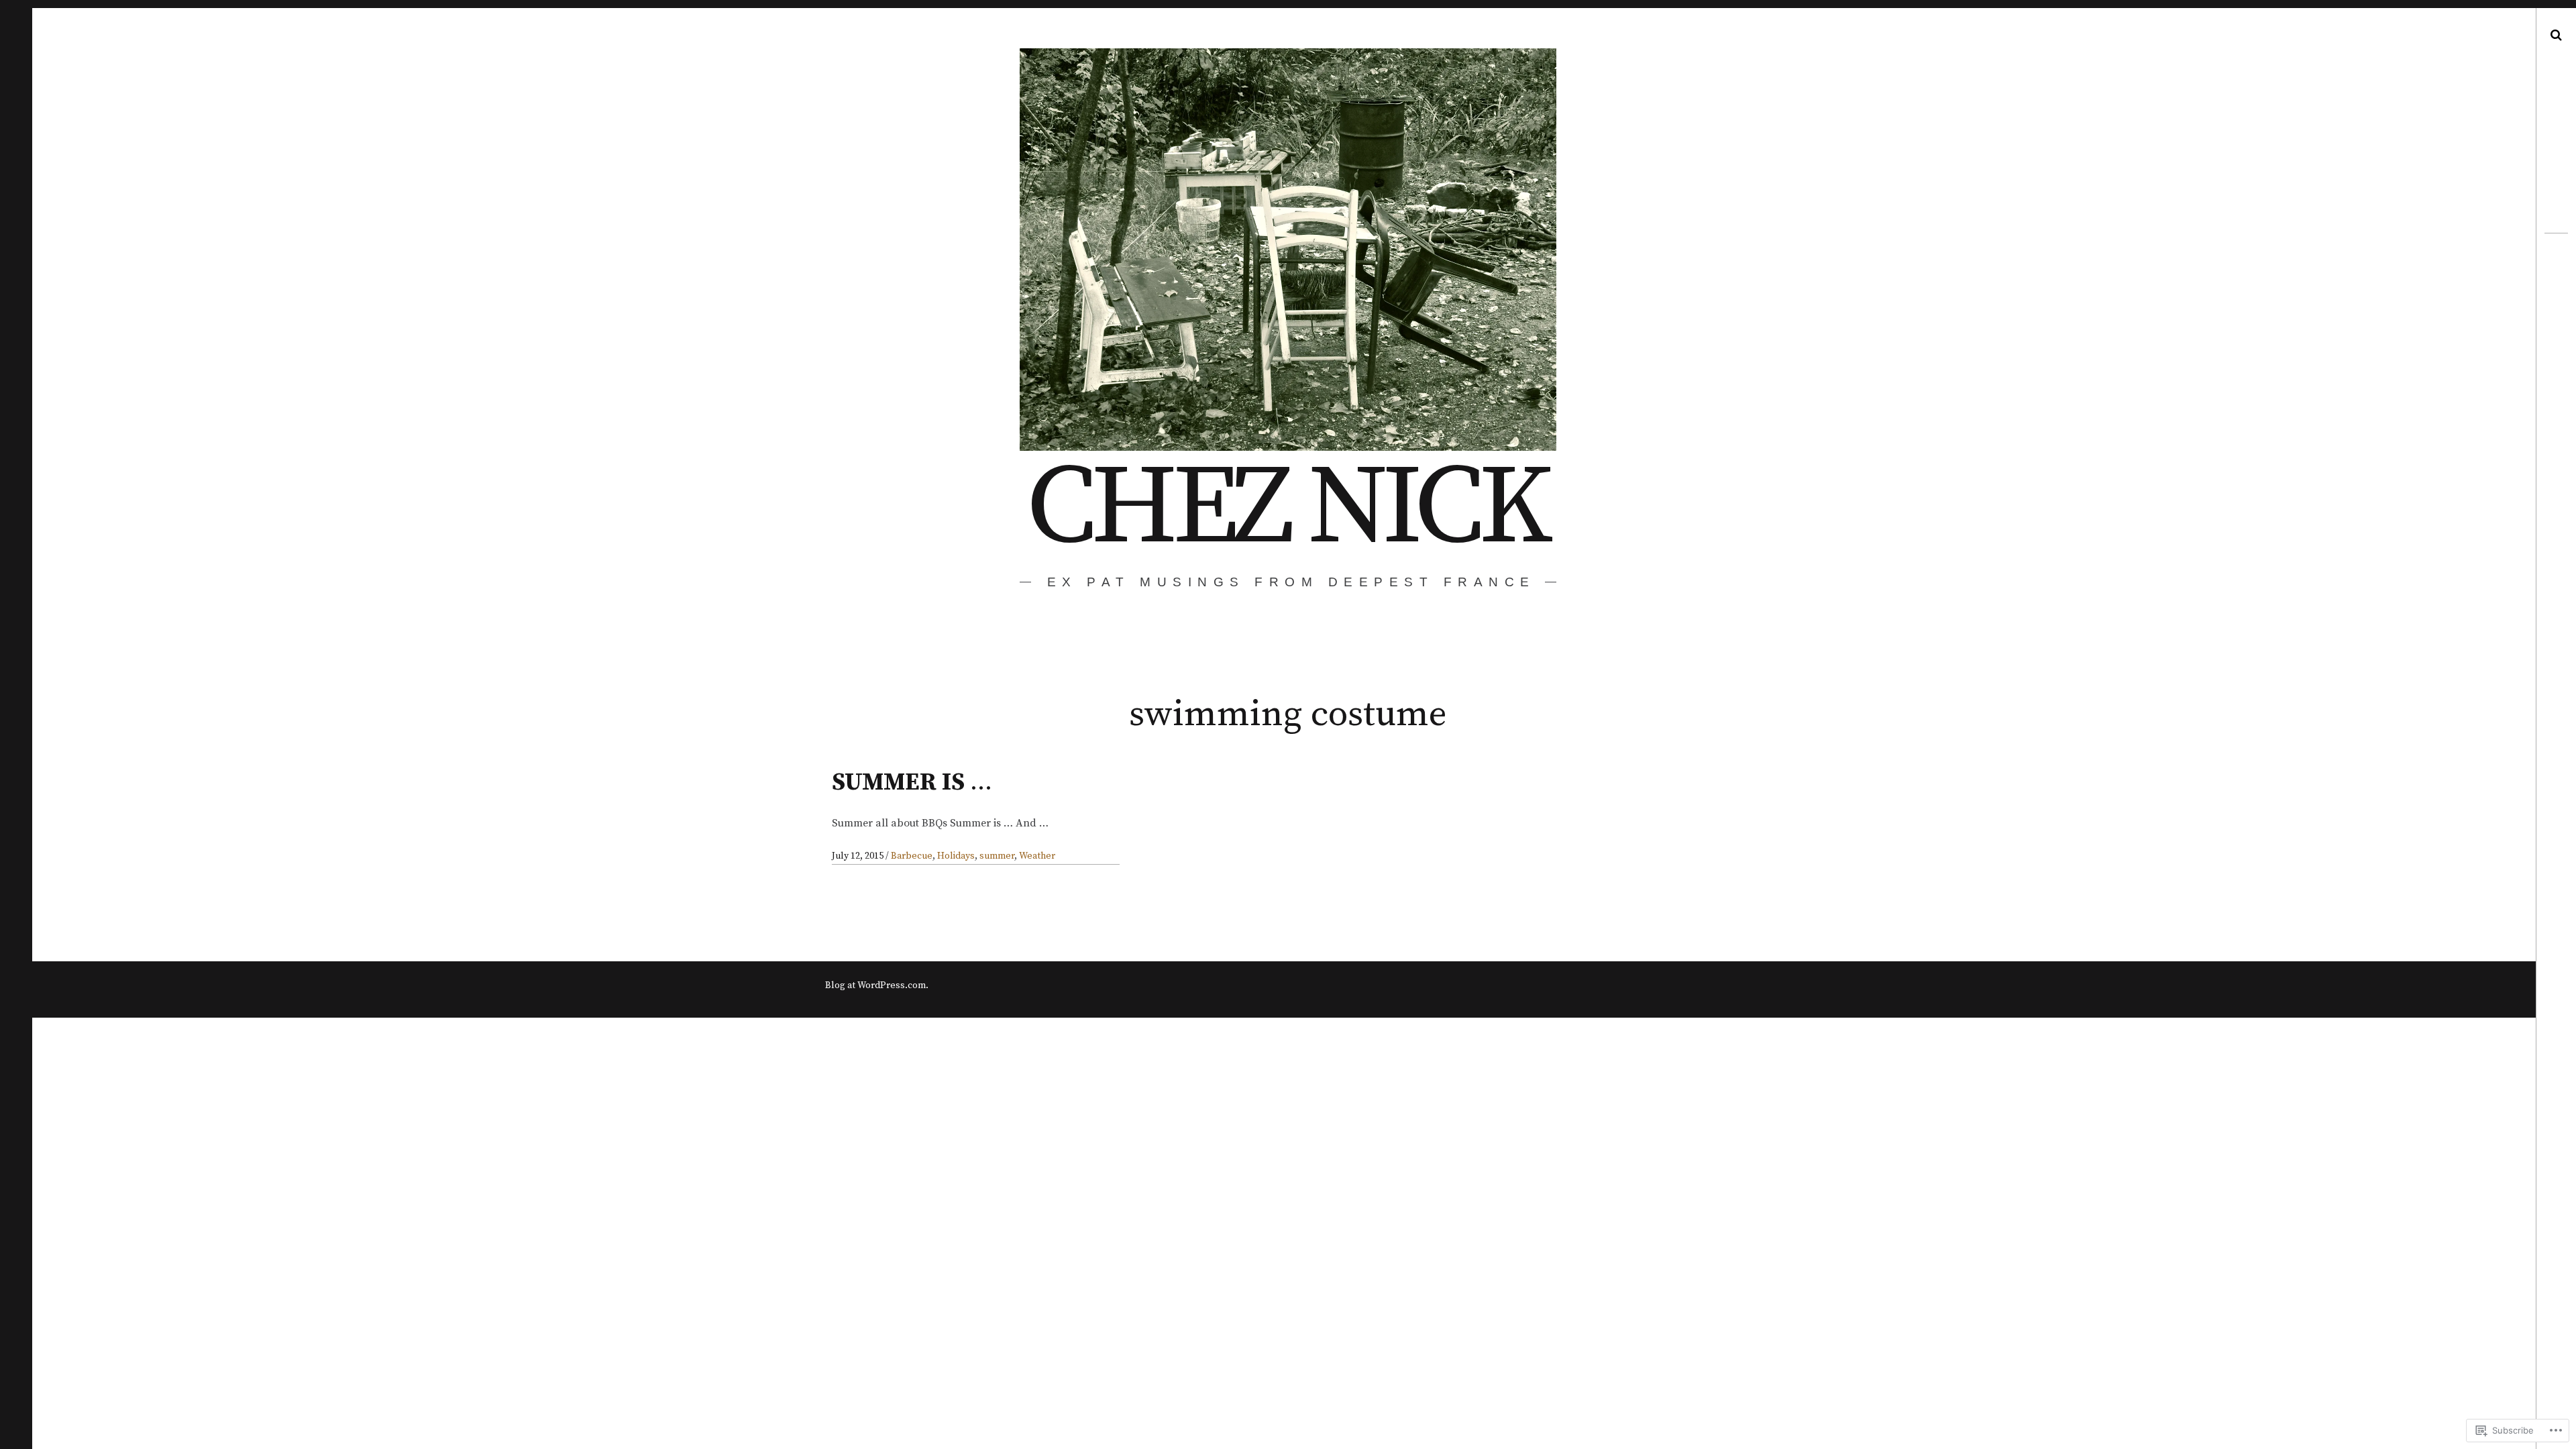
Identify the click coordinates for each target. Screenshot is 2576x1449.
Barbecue (912, 856)
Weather (1037, 856)
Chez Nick (1287, 509)
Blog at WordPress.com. (877, 985)
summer (997, 856)
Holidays (956, 856)
